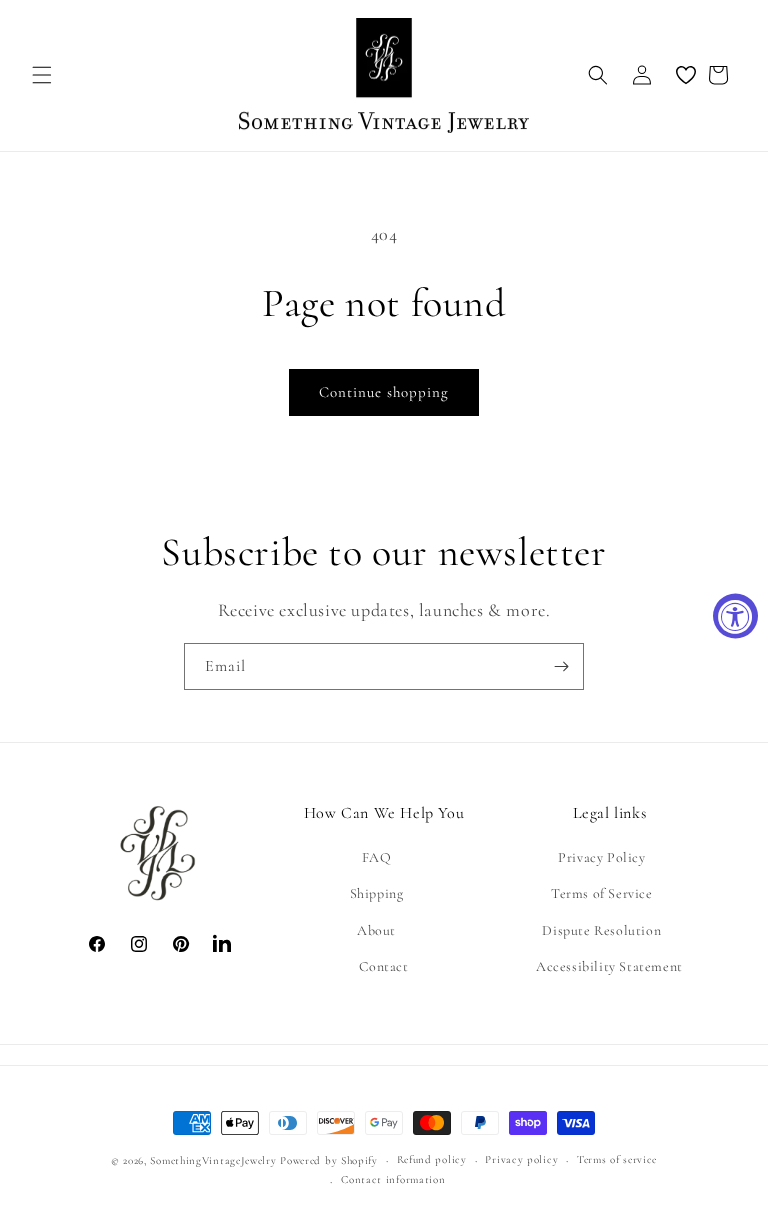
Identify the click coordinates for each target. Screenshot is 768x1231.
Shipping (377, 893)
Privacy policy (521, 1159)
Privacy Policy (601, 857)
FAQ (377, 857)
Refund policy (432, 1159)
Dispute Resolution (601, 930)
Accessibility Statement (609, 966)
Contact (383, 966)
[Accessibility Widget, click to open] (735, 615)
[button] (42, 75)
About (376, 930)
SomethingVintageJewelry (213, 1160)
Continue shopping (384, 392)
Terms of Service (602, 893)
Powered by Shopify (329, 1160)
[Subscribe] (561, 666)
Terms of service (617, 1159)
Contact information (393, 1179)
